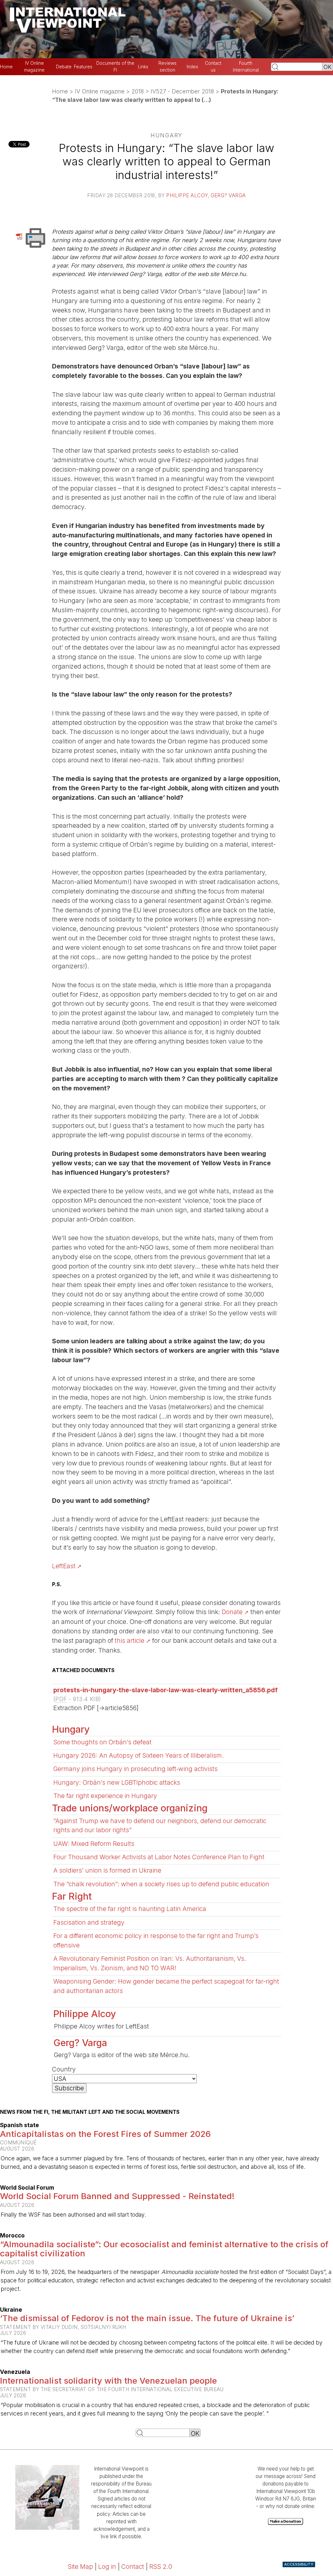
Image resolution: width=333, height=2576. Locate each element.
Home (6, 67)
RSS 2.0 (161, 2567)
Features (83, 67)
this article (130, 1641)
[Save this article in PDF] (20, 236)
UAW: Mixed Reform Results (94, 1844)
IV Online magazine (100, 91)
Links (143, 67)
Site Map (80, 2567)
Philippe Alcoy (187, 195)
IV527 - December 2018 (182, 91)
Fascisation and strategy (89, 1922)
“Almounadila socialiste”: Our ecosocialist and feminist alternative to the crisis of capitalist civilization (164, 2249)
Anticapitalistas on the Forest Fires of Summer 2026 (105, 2134)
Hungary (71, 1729)
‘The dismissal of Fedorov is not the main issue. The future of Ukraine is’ (147, 2318)
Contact (133, 2567)
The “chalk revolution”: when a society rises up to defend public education (161, 1884)
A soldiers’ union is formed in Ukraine (107, 1870)
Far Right (72, 1896)
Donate (232, 1612)
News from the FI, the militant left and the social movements (90, 2112)
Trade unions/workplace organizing (130, 1808)
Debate (64, 67)
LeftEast (64, 1566)
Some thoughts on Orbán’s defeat (102, 1742)
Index (192, 67)
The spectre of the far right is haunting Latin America (130, 1909)
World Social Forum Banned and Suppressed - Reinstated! (117, 2196)
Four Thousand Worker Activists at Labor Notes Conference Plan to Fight (159, 1857)
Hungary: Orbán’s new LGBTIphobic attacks (117, 1782)
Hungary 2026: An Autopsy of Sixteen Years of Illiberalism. (139, 1755)
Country (64, 2069)
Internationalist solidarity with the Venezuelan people (108, 2381)
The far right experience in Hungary (105, 1796)
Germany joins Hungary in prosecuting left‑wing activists (135, 1769)
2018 (138, 91)
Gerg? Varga (228, 195)
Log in (107, 2567)
